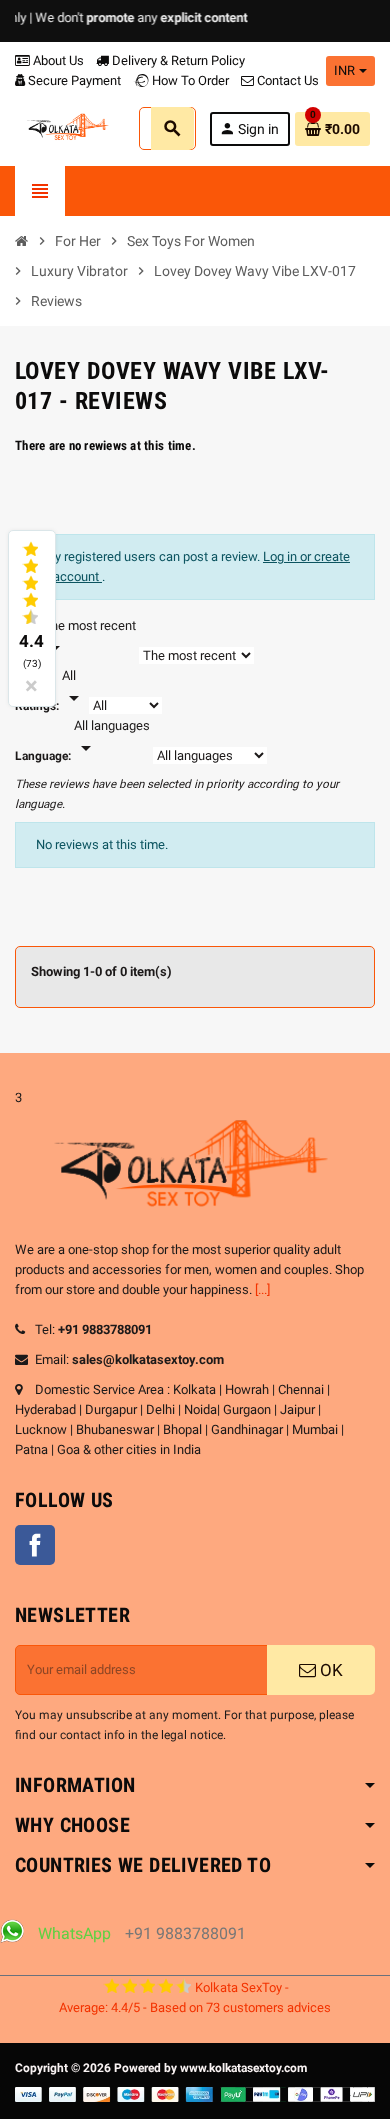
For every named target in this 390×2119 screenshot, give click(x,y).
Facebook (35, 1545)
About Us (57, 60)
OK (329, 1670)
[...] (262, 1289)
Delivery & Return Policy (177, 60)
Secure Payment (74, 80)
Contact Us (286, 80)
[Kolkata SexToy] (69, 127)
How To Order (189, 80)
